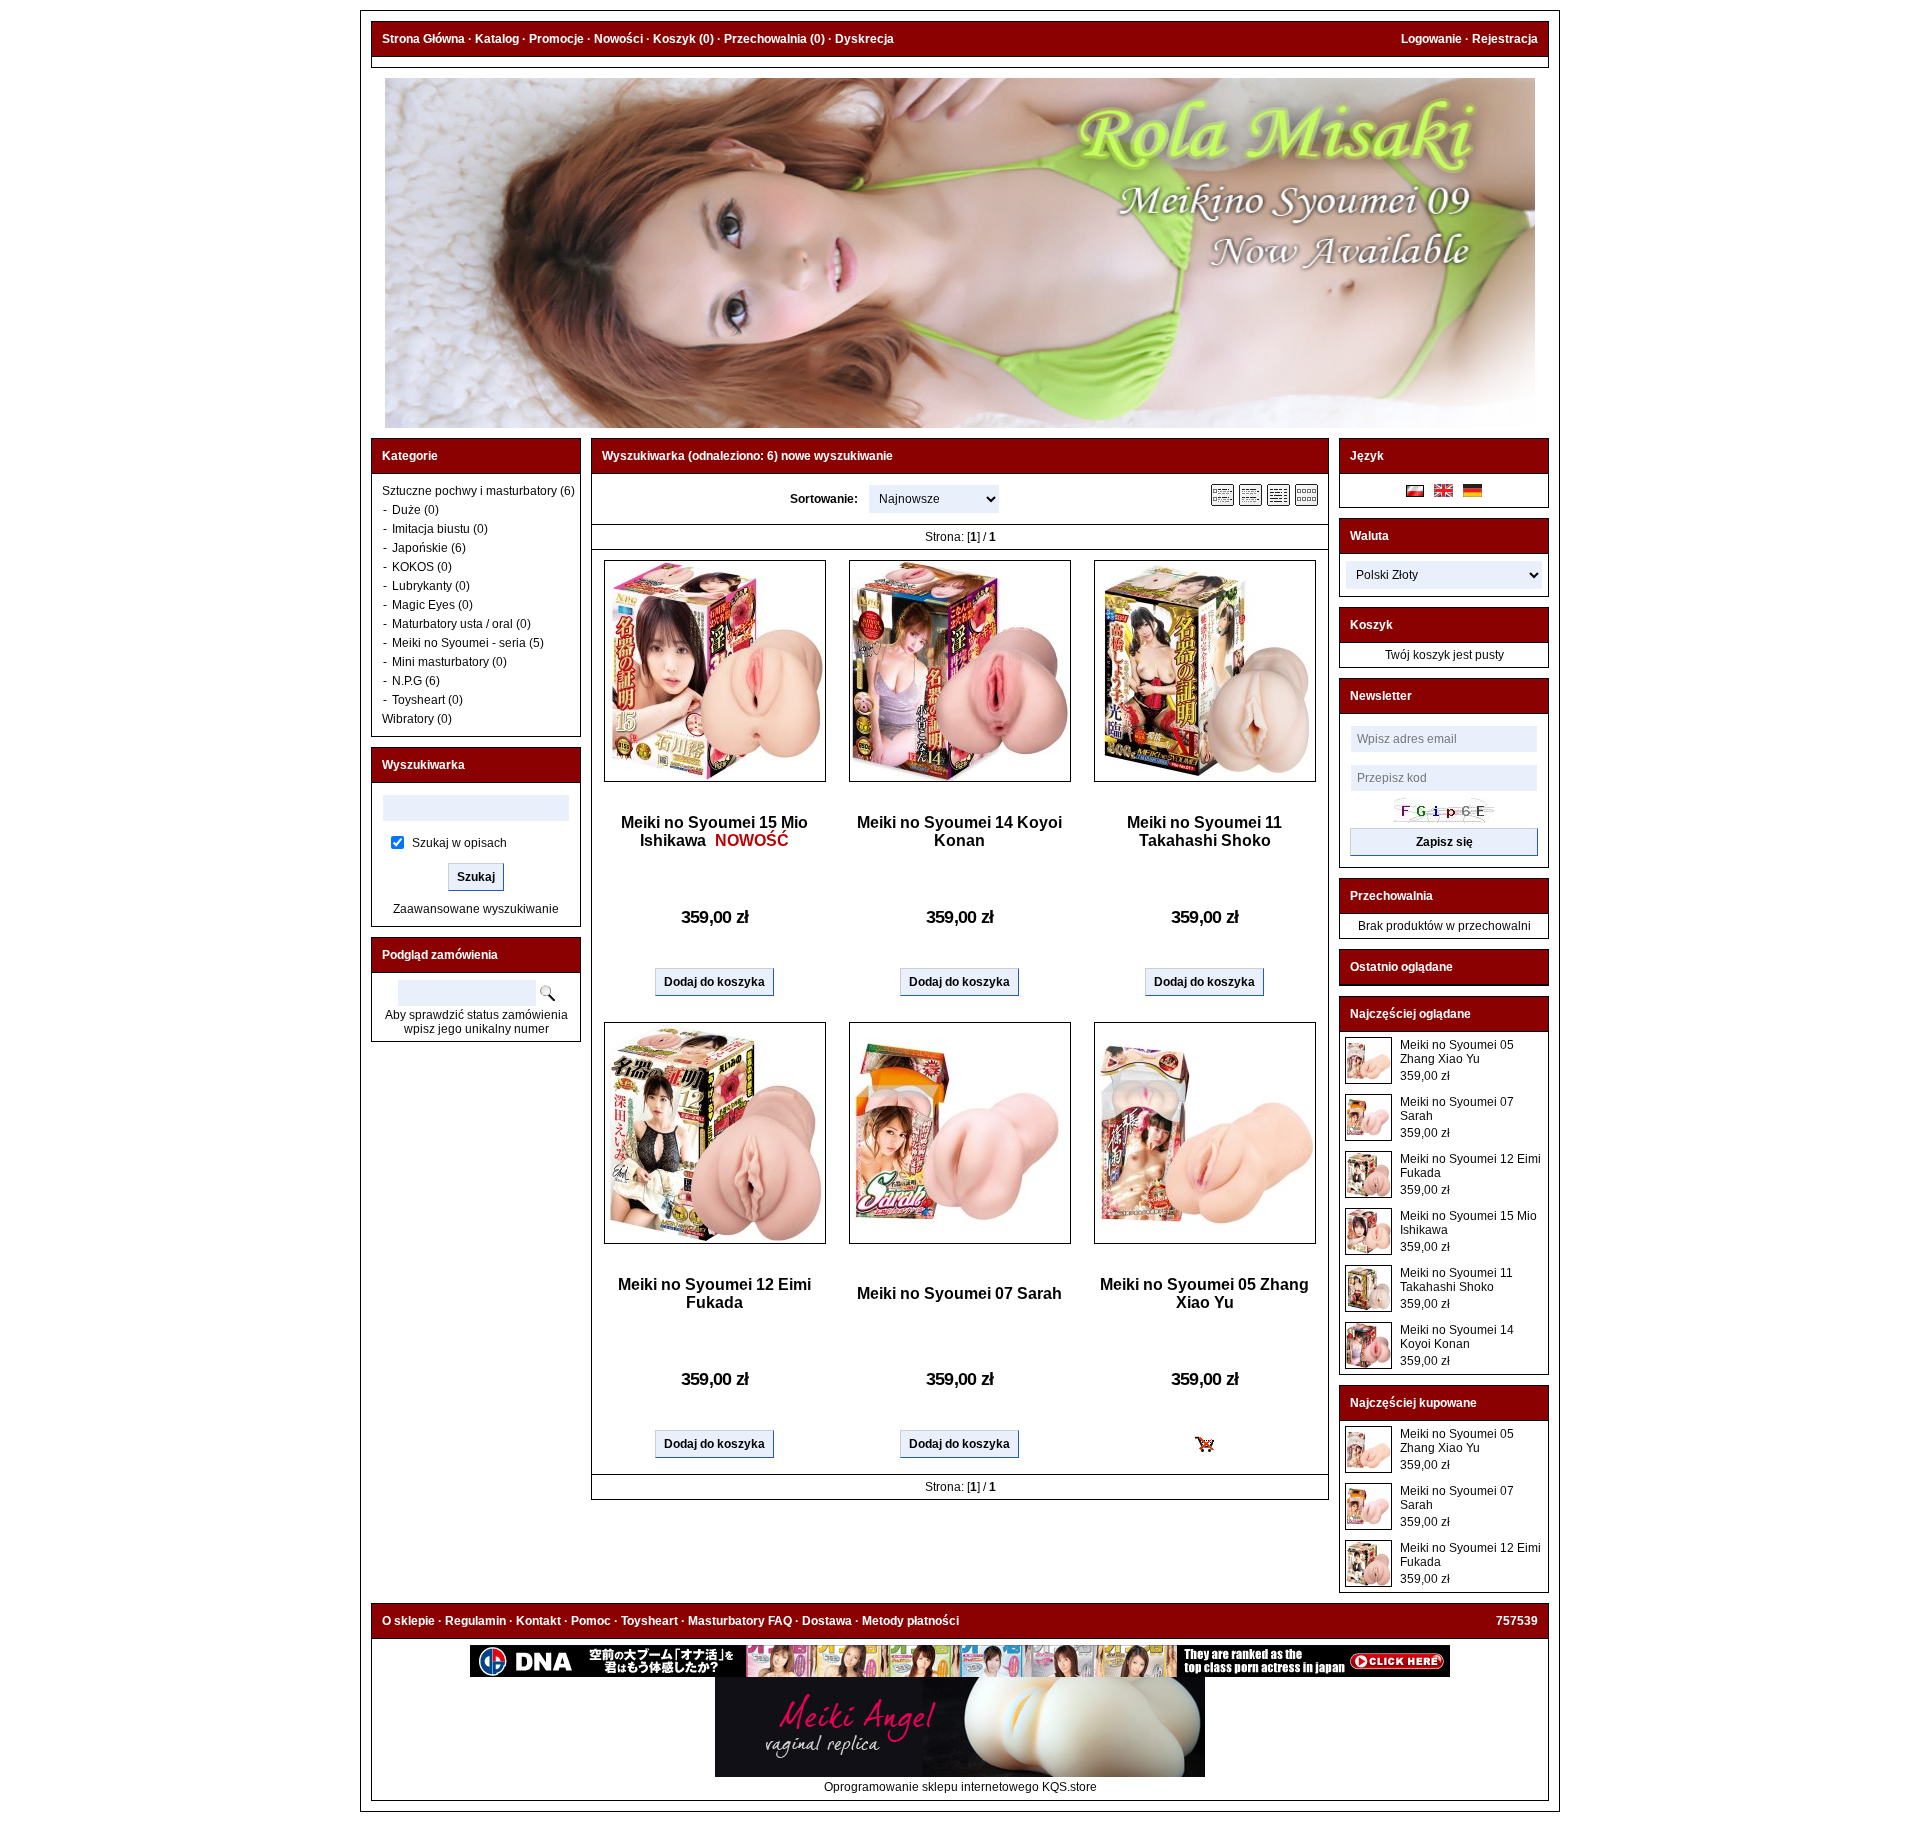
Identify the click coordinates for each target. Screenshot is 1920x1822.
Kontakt (538, 1621)
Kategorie (410, 456)
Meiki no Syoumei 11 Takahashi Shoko (1204, 831)
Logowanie (1431, 39)
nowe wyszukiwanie (837, 456)
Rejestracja (1505, 39)
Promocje (556, 39)
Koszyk (1371, 625)
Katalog (497, 39)
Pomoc (591, 1621)
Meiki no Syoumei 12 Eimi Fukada (714, 1293)
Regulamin (475, 1621)
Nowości (618, 39)
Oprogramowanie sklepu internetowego (931, 1787)
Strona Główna (423, 39)
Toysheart (649, 1621)
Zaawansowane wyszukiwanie (476, 909)
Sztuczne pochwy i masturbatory (469, 491)
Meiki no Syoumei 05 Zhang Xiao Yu (1204, 1293)
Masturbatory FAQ (740, 1621)
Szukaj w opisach (459, 843)
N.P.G (407, 681)
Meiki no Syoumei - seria (459, 643)
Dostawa (827, 1621)
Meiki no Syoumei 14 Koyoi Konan (959, 831)
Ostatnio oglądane (1401, 967)
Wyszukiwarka (423, 765)
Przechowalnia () (774, 39)
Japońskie (421, 548)
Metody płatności (910, 1621)
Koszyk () (683, 39)
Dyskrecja (864, 39)
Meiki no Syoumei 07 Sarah (959, 1293)
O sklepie (408, 1621)
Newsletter (1381, 696)
